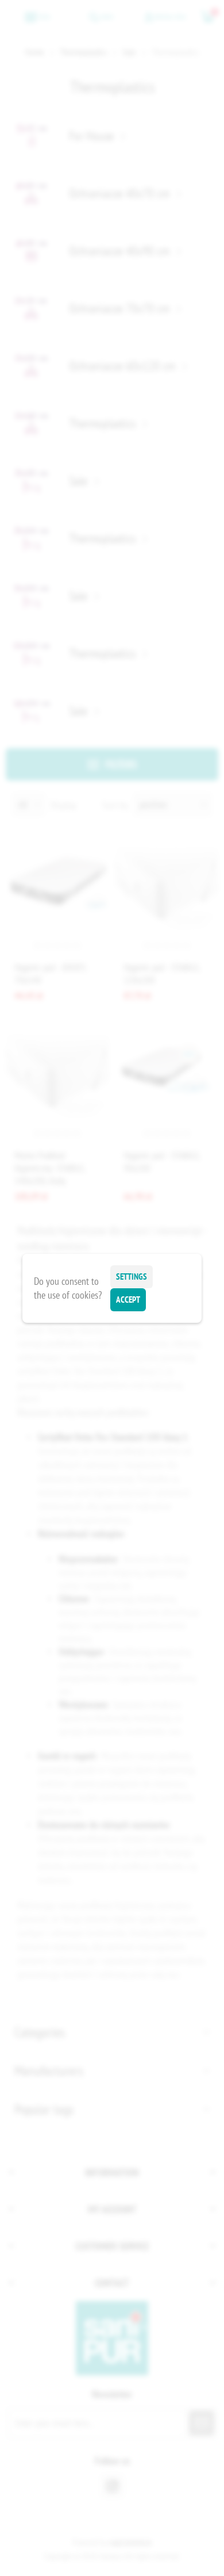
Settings (132, 1276)
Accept (128, 1300)
